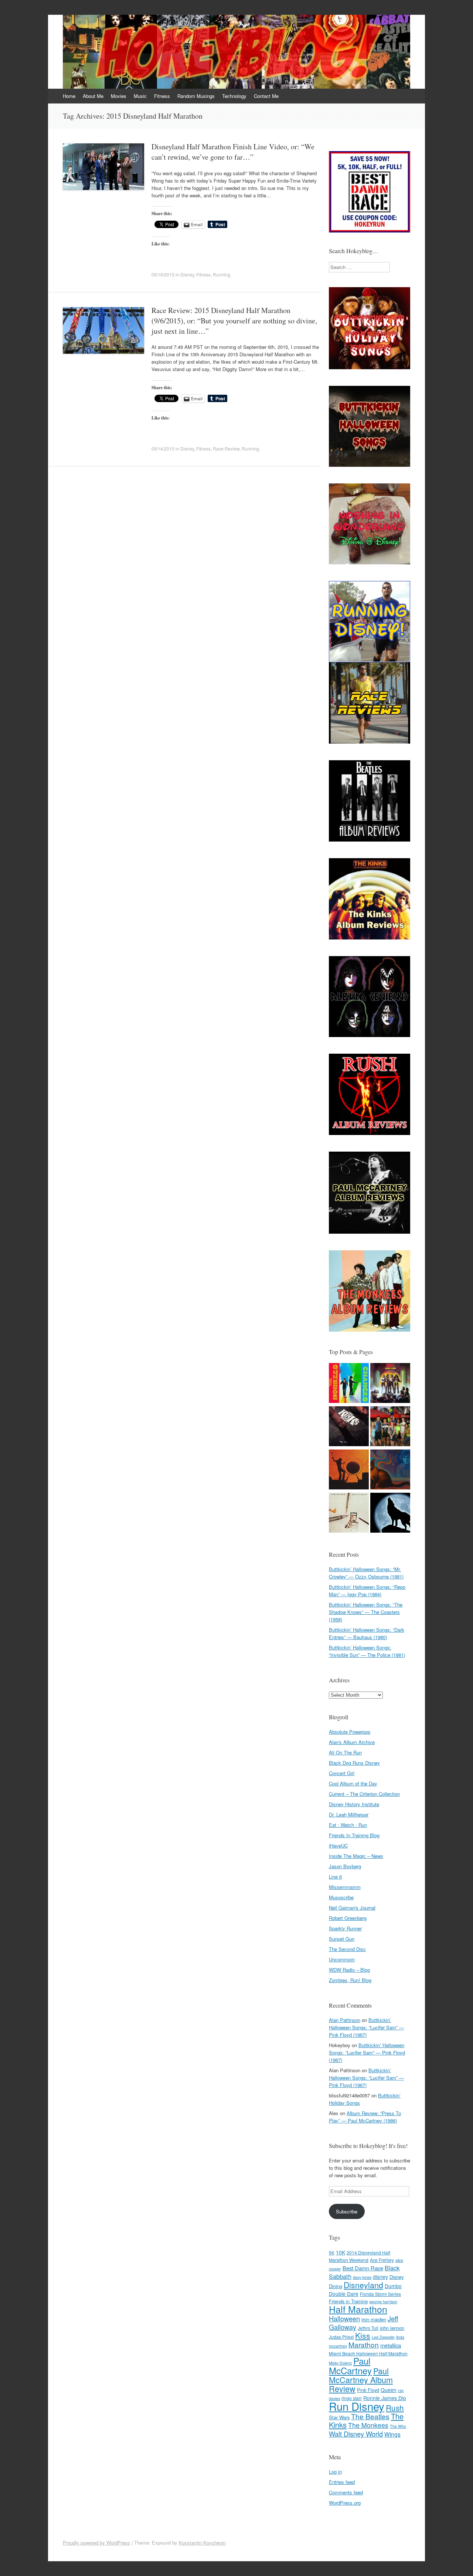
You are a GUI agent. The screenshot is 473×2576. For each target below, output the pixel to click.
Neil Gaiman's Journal (352, 1908)
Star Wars (339, 2417)
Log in (335, 2472)
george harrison (383, 2302)
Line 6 (335, 1877)
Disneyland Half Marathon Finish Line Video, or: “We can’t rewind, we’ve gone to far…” (233, 152)
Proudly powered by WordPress (96, 2543)
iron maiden (374, 2319)
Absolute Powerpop (350, 1732)
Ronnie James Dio (385, 2398)
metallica (391, 2345)
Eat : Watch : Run (348, 1825)
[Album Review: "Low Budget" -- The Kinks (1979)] (349, 1427)
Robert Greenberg (348, 1918)
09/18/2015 (163, 274)
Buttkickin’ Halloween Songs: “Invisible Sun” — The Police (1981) (367, 1651)
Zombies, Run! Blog (350, 1980)
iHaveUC (338, 1846)
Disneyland (363, 2285)
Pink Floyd (368, 2390)
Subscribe (347, 2211)
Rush (395, 2407)
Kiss (363, 2335)
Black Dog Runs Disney (354, 1763)
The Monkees (368, 2425)
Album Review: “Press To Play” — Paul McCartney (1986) (365, 2117)
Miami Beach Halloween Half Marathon (368, 2353)
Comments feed (346, 2492)
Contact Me (266, 96)
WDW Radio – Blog (349, 1970)
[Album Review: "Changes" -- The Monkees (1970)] (349, 1384)
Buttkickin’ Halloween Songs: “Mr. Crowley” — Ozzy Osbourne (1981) (366, 1573)
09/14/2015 (163, 448)
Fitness (162, 96)
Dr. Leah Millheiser (349, 1814)
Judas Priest (341, 2337)
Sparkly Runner (345, 1928)
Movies (119, 96)
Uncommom (342, 1959)
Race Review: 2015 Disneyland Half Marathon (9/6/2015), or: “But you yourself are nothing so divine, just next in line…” (234, 321)
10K (341, 2252)
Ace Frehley (382, 2260)
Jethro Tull (368, 2328)
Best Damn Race (363, 2268)
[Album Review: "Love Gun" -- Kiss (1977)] (390, 1384)
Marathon (364, 2344)
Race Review (226, 448)
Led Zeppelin (383, 2337)
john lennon (392, 2328)
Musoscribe (341, 1897)
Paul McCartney (350, 2366)
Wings (392, 2434)
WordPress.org (345, 2503)
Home (69, 96)
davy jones (362, 2277)
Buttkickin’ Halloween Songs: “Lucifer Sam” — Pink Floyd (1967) (366, 2027)
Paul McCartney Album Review (361, 2380)
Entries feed (342, 2482)
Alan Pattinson (345, 2020)
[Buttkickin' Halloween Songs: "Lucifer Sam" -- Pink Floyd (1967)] (390, 1470)
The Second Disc (347, 1949)
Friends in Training (348, 2301)
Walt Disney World (356, 2434)
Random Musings (196, 96)
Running (222, 274)
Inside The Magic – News (356, 1856)
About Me (93, 96)
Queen (389, 2390)
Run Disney (357, 2406)
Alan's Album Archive (352, 1742)
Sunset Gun (342, 1939)
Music (140, 96)
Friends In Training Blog (354, 1835)
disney (380, 2277)
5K (332, 2252)
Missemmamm (345, 1887)
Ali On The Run (345, 1752)
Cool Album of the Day (353, 1783)
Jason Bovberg (345, 1866)
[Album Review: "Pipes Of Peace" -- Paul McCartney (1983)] (349, 1514)
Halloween (344, 2318)
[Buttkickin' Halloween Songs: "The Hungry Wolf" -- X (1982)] (390, 1514)
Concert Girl (342, 1773)
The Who (398, 2426)
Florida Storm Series (380, 2294)
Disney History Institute (354, 1804)
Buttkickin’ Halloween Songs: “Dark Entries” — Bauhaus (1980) (367, 1633)
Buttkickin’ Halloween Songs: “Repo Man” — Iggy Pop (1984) (367, 1591)
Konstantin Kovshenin (202, 2543)
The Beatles (370, 2416)
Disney (187, 274)
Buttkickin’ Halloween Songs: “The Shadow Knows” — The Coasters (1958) (366, 1612)
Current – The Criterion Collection (364, 1794)
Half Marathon (358, 2309)
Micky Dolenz (340, 2363)
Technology (234, 96)
